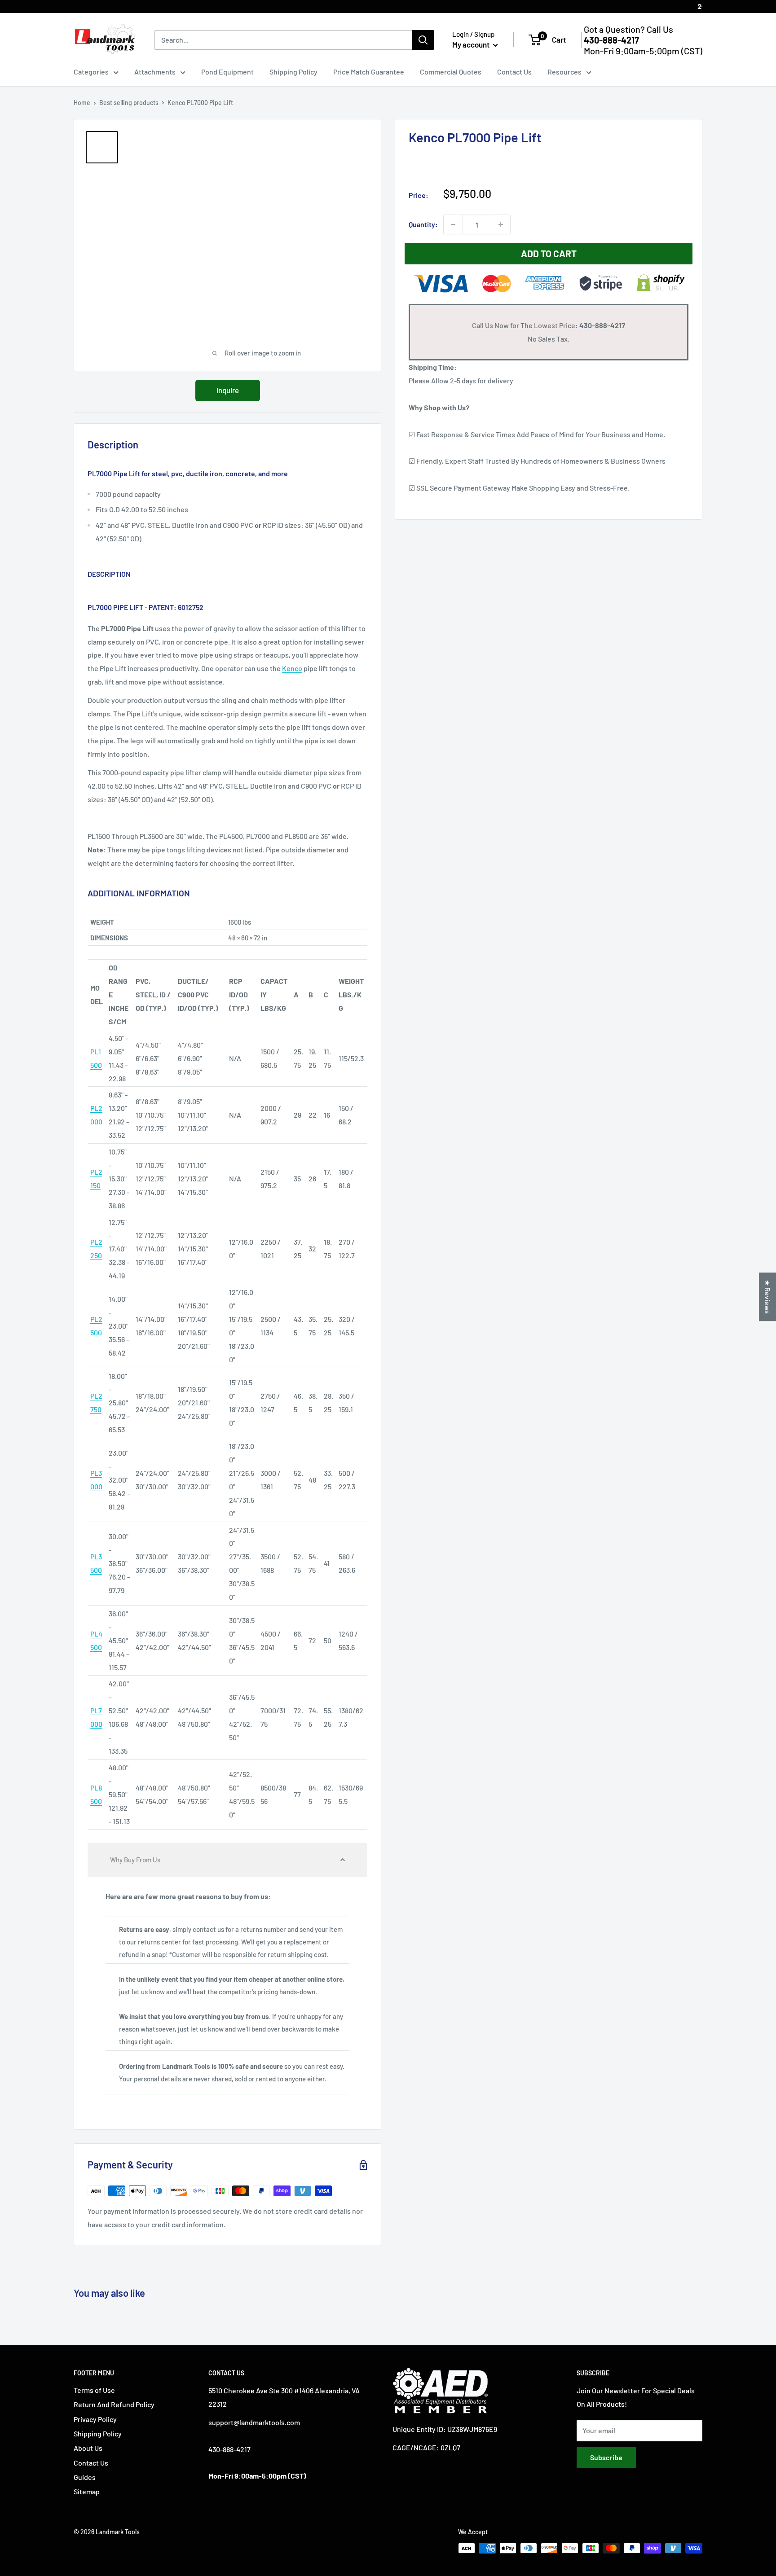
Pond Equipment (227, 72)
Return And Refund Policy (114, 2404)
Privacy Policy (95, 2419)
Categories (91, 72)
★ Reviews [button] (768, 1297)
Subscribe (606, 2457)
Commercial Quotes (451, 72)
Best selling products (129, 103)
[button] (227, 1860)
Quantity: (423, 224)
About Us (88, 2448)
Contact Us (514, 72)
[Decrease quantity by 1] (453, 224)
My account (472, 44)
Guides (85, 2477)
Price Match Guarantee (369, 72)
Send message (388, 130)
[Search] (423, 40)
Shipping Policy (293, 72)
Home (82, 103)
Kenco (292, 668)
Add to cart (549, 253)
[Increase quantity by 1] (501, 224)
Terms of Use (94, 2390)
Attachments (155, 72)
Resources (564, 72)
